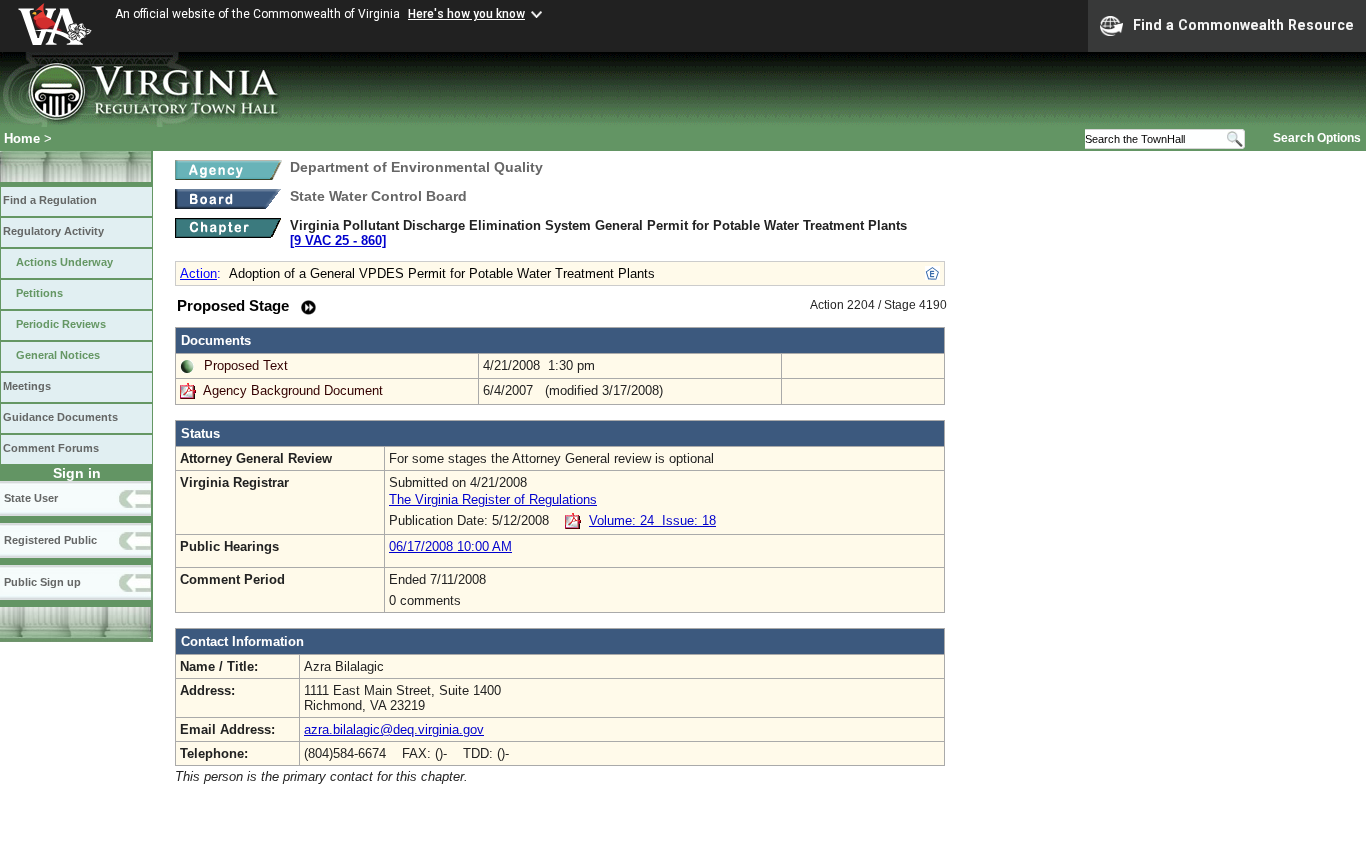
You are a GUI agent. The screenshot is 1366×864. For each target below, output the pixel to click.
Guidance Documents (60, 417)
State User (31, 498)
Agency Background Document (293, 390)
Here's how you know (466, 14)
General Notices (58, 355)
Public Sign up (42, 582)
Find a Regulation (50, 200)
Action (198, 273)
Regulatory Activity (53, 231)
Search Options (1317, 138)
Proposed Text (246, 365)
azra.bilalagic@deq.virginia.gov (394, 729)
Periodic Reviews (61, 324)
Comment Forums (51, 448)
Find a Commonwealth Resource (1243, 25)
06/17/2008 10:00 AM (450, 546)
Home (22, 138)
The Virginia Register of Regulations (493, 499)
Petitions (39, 293)
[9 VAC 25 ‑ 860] (338, 240)
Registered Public (50, 540)
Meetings (27, 386)
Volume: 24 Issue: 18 (652, 520)
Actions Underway (64, 262)
